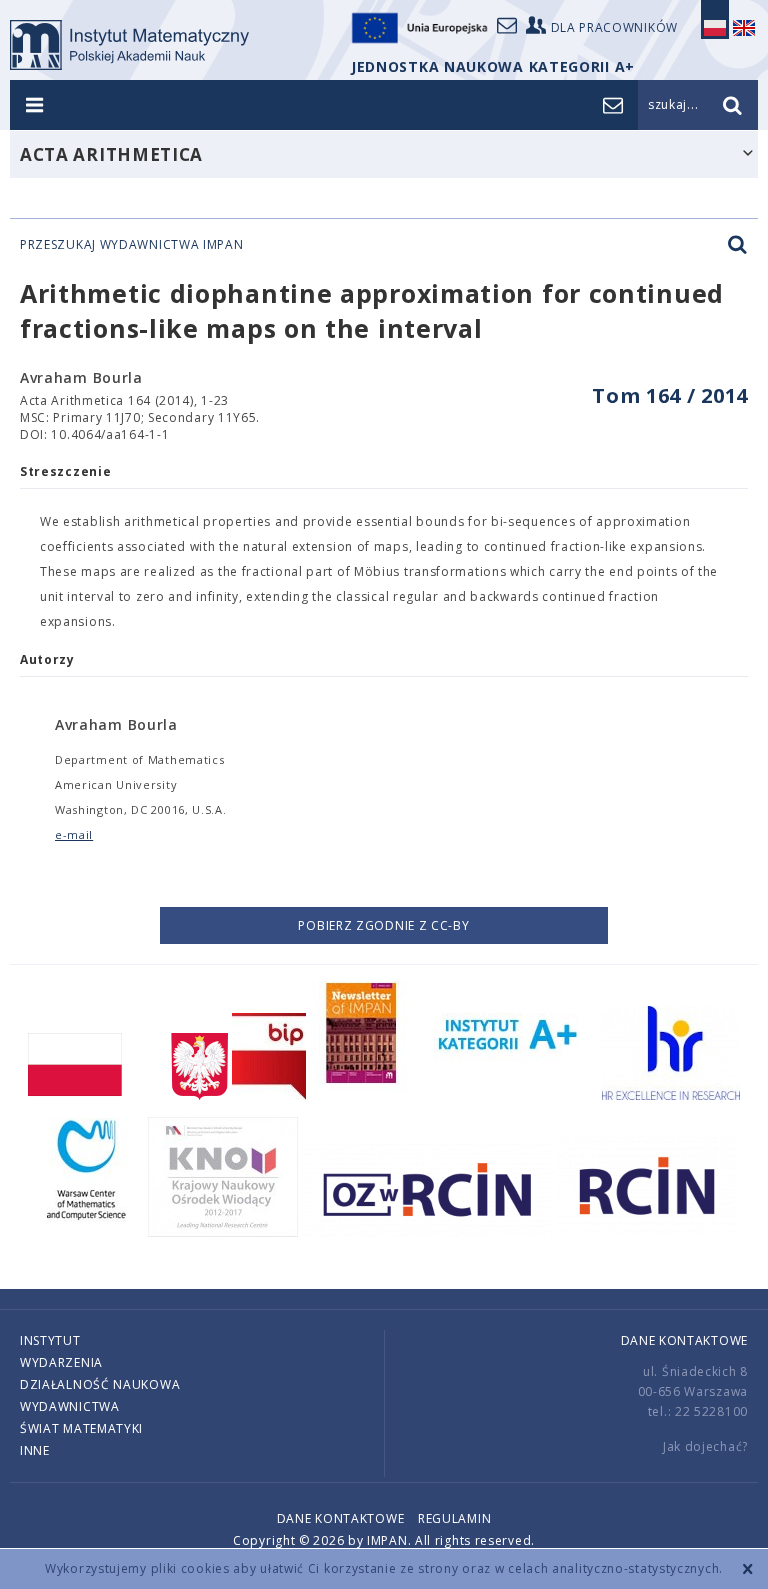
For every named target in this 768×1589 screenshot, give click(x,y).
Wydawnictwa (70, 1406)
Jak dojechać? (705, 1446)
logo (129, 45)
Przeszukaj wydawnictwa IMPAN (132, 245)
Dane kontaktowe (685, 1340)
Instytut (50, 1340)
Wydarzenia (61, 1362)
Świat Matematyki (81, 1428)
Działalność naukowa (100, 1384)
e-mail (74, 834)
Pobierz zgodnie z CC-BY (383, 925)
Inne (35, 1450)
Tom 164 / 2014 (670, 395)
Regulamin (454, 1518)
